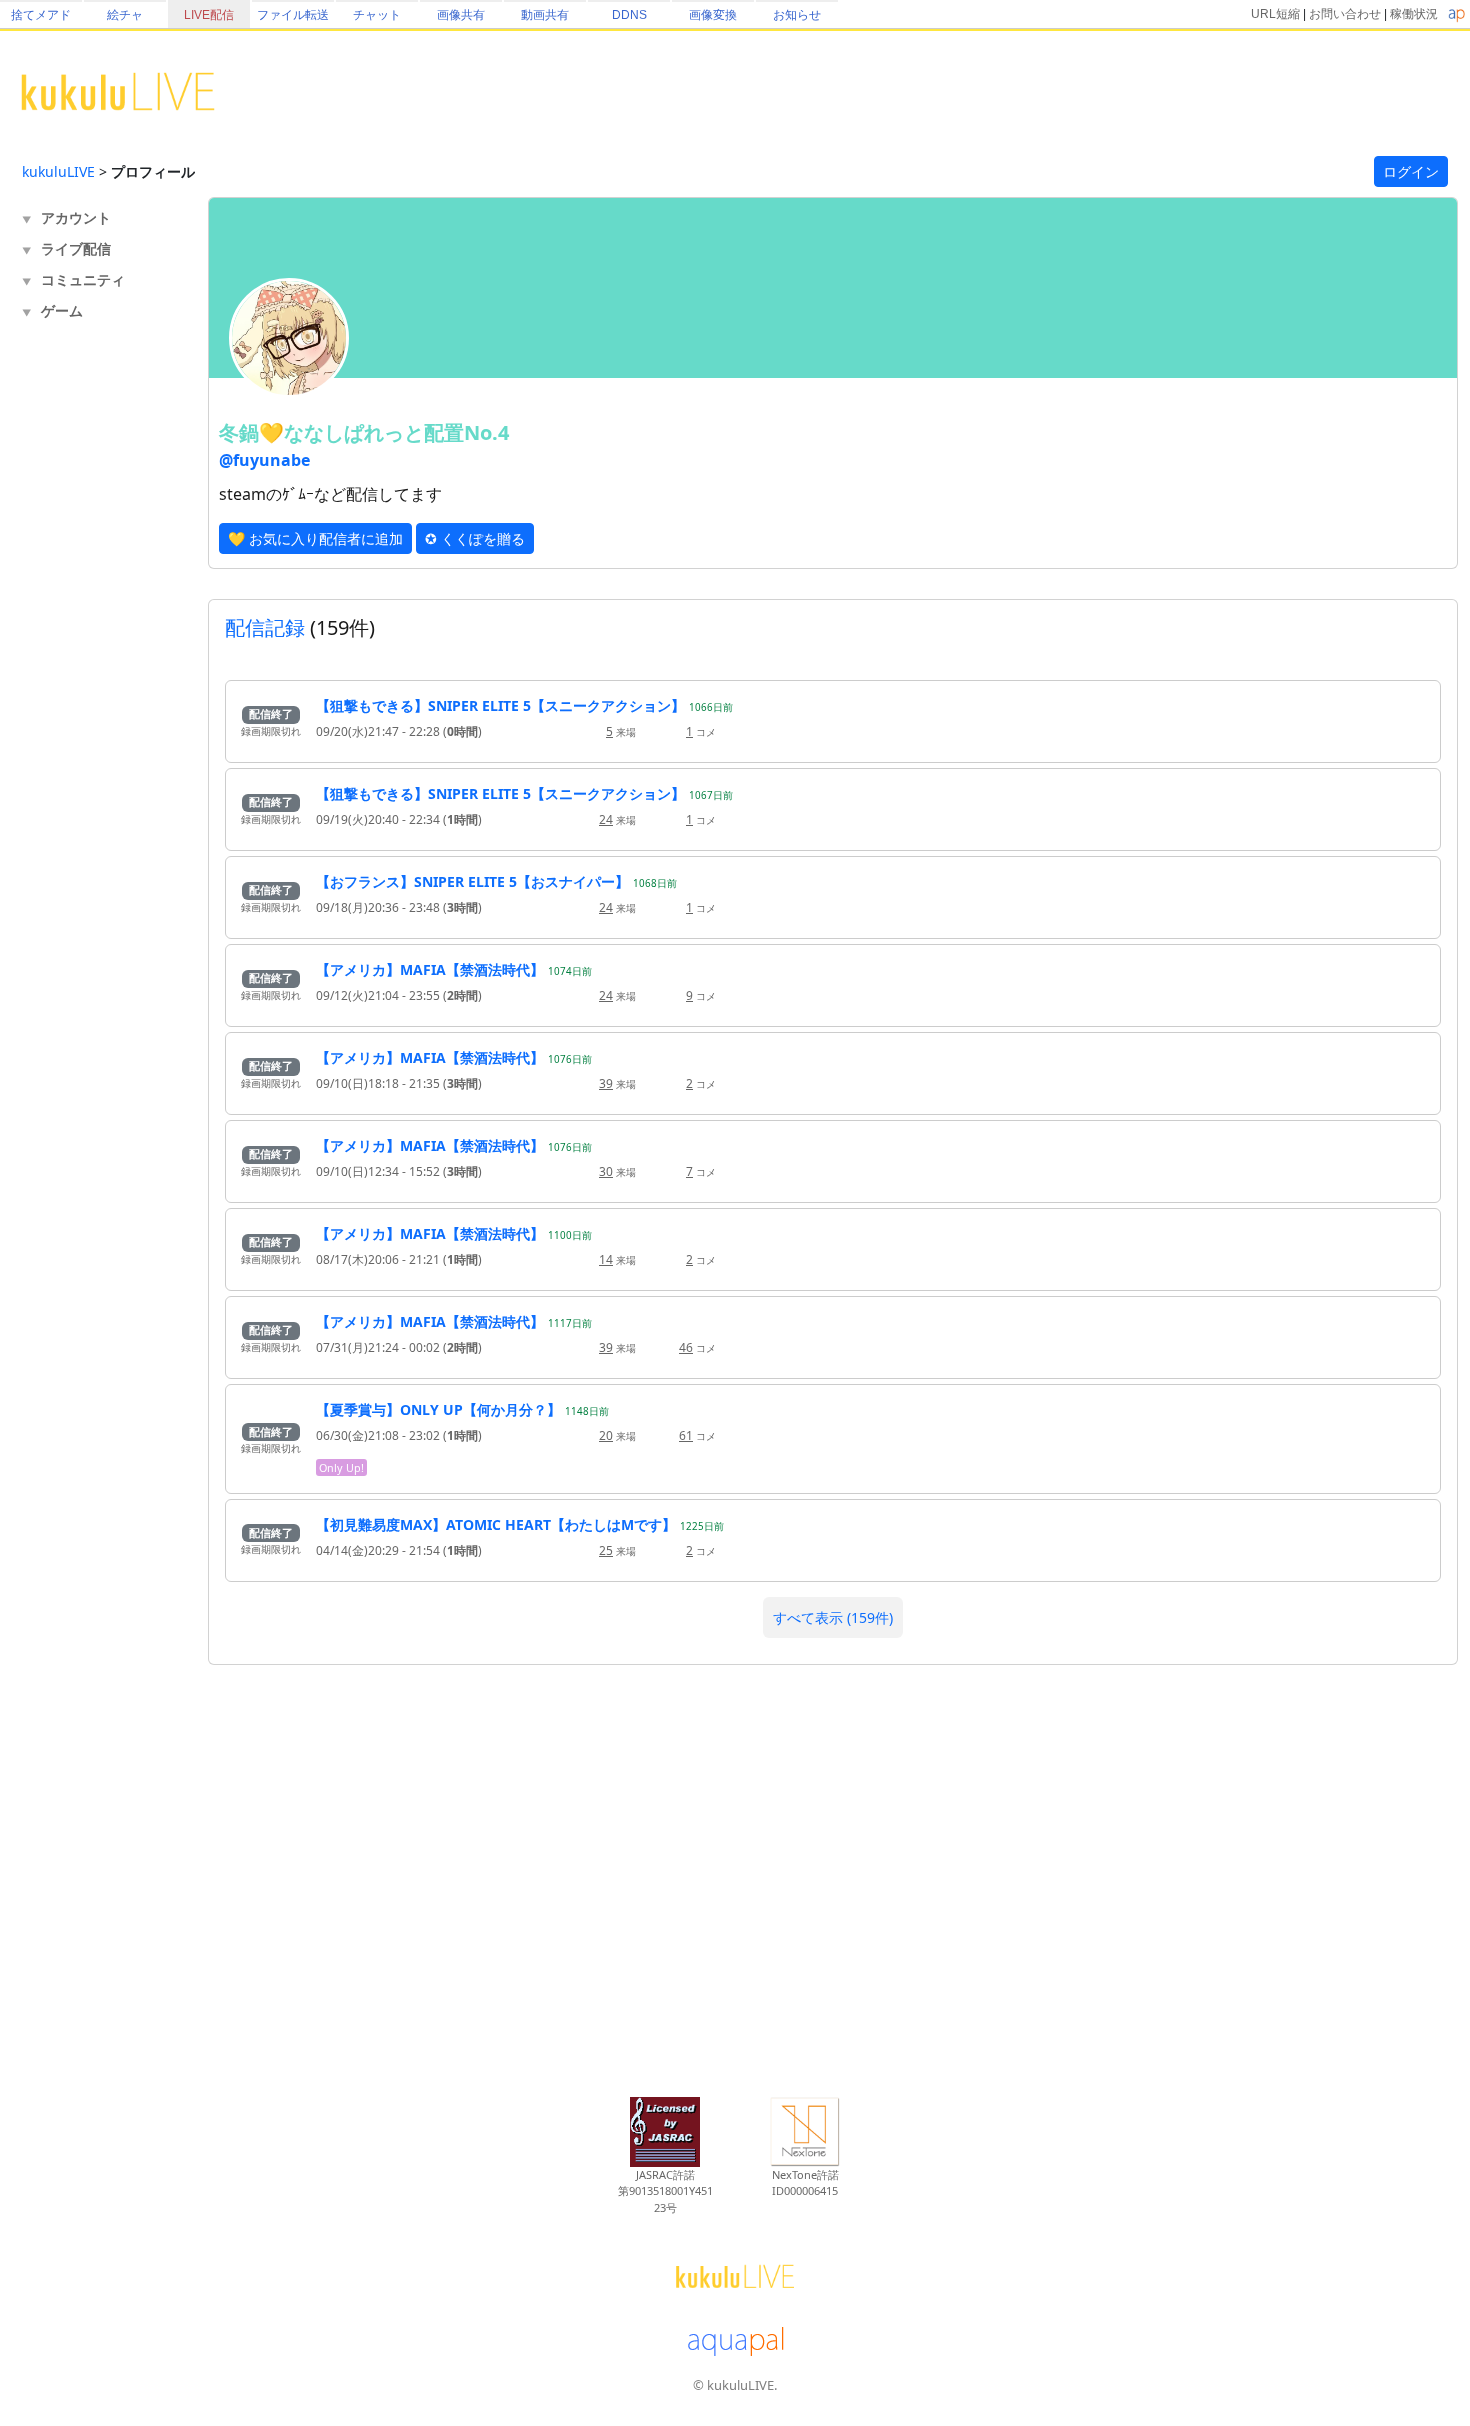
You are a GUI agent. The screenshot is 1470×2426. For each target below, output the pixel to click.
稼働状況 (1414, 14)
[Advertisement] (102, 656)
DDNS (629, 15)
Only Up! (341, 1467)
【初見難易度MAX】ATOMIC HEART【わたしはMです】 (496, 1524)
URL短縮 (1275, 14)
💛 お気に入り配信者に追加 (315, 538)
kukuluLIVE (58, 171)
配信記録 (265, 627)
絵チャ (125, 15)
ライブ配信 (76, 248)
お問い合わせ (1345, 14)
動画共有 (545, 15)
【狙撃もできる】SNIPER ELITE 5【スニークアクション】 (500, 705)
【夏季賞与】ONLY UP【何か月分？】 (438, 1409)
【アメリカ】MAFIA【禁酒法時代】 (430, 969)
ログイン (1411, 171)
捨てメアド (41, 15)
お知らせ (797, 15)
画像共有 (461, 15)
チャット (377, 15)
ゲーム (62, 310)
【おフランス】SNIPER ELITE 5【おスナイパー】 (472, 881)
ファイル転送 (293, 15)
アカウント (76, 217)
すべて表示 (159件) (833, 1617)
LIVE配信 (209, 15)
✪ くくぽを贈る (475, 538)
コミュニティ (83, 279)
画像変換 (713, 15)
